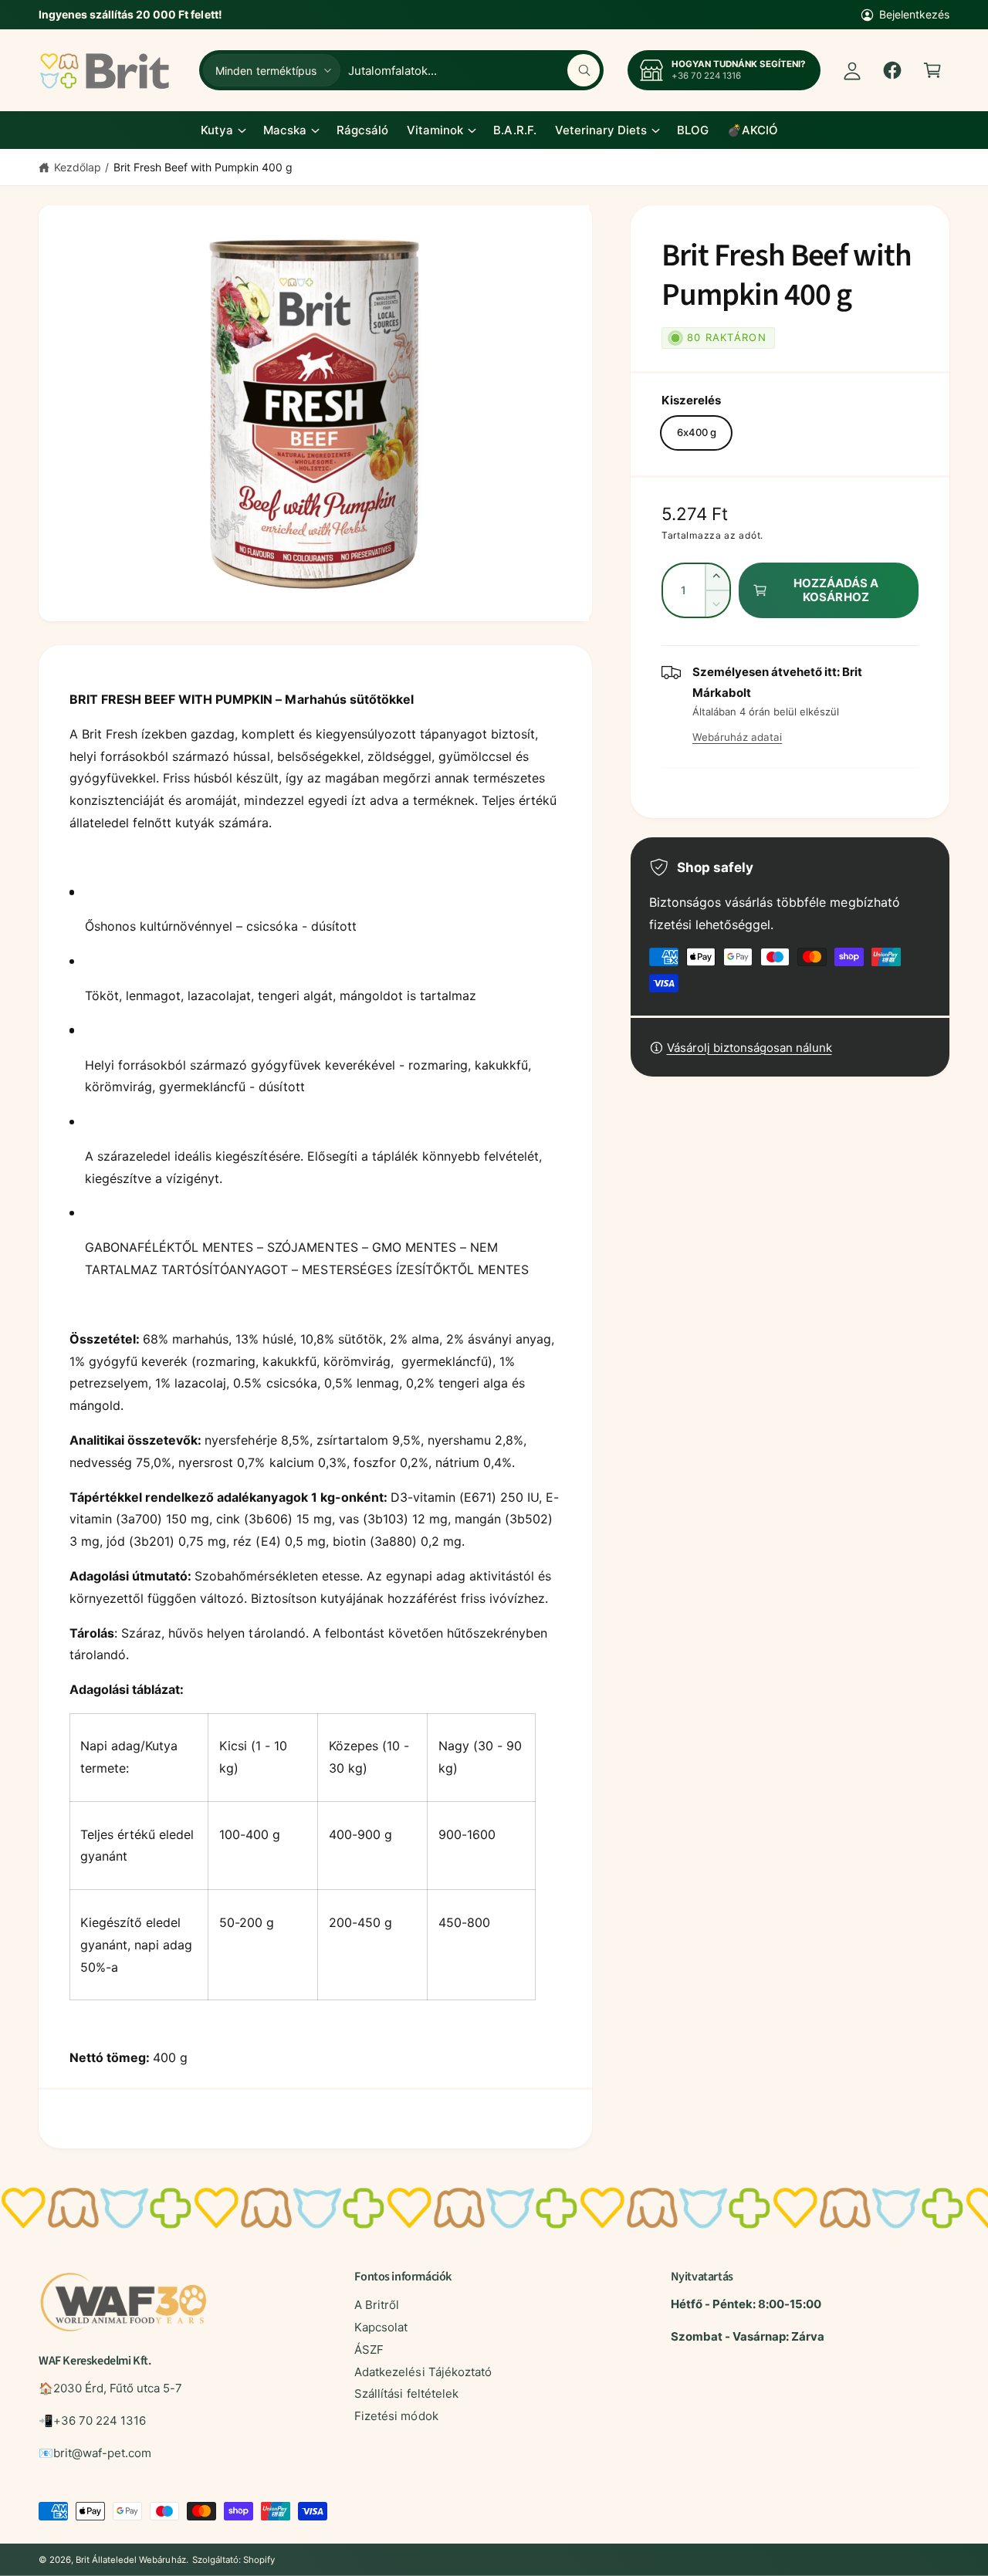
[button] (932, 70)
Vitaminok (435, 130)
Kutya (217, 130)
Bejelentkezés (914, 14)
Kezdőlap (78, 167)
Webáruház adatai (737, 737)
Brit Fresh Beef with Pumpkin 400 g (203, 167)
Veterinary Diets (601, 130)
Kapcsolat (381, 2327)
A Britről (377, 2305)
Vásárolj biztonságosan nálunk (749, 1048)
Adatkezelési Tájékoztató (423, 2372)
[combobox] (474, 70)
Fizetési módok (396, 2416)
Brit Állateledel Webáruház (130, 2560)
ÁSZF (369, 2350)
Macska (285, 130)
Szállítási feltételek (406, 2393)
